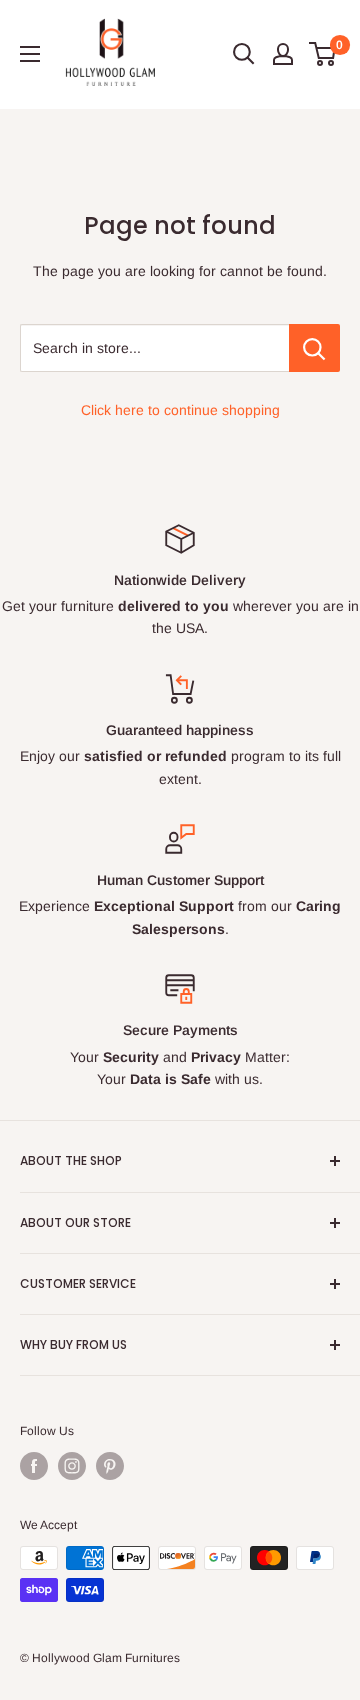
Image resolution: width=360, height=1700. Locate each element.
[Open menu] (30, 54)
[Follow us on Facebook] (34, 1466)
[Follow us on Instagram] (72, 1466)
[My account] (283, 54)
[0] (323, 54)
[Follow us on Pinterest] (110, 1466)
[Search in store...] (314, 348)
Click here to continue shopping (180, 410)
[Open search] (244, 54)
